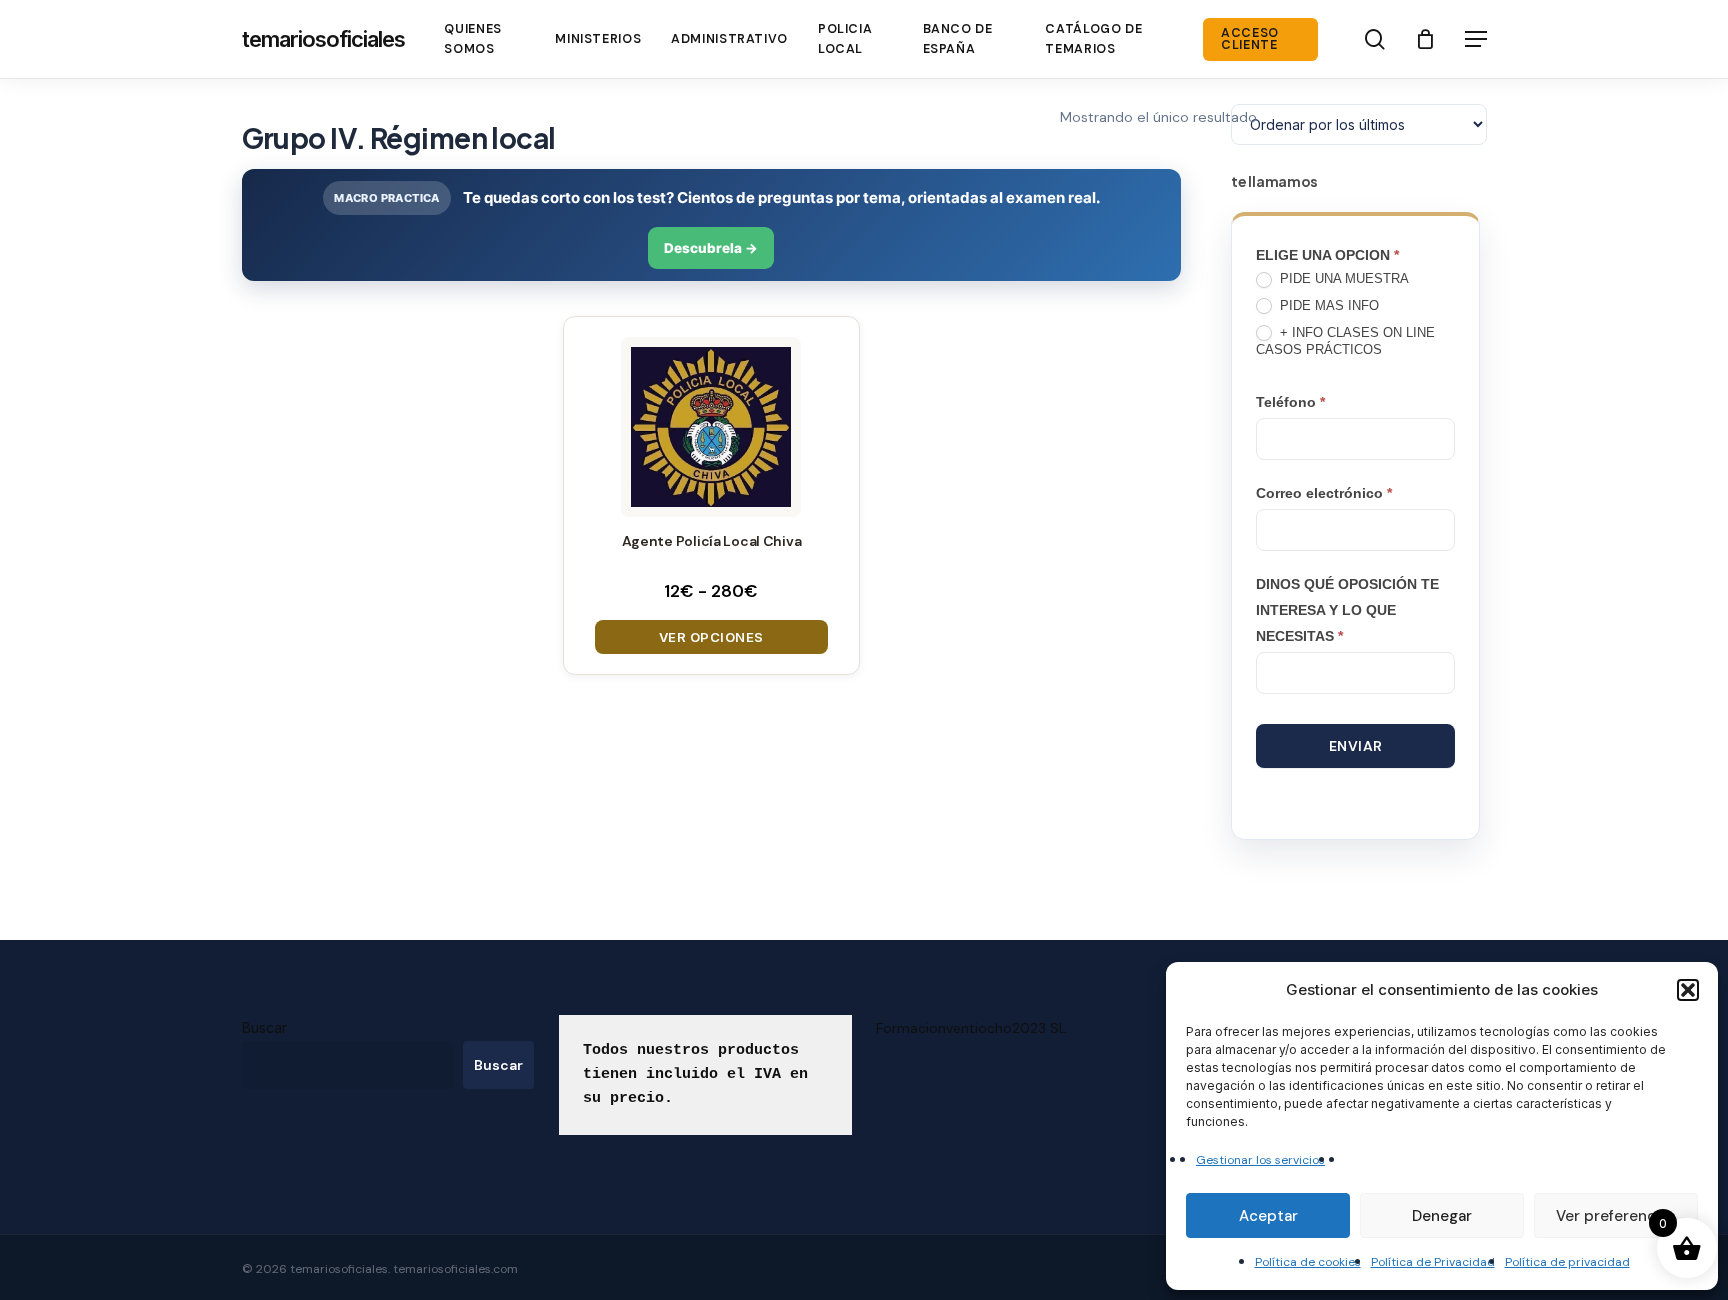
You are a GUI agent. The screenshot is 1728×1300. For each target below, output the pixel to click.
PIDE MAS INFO (1327, 305)
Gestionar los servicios (1260, 1160)
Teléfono (1290, 402)
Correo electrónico (1324, 493)
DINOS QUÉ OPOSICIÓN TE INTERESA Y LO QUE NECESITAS (1347, 610)
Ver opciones (711, 637)
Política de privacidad (1567, 1262)
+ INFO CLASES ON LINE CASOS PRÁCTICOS (1345, 341)
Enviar (1356, 746)
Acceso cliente (1250, 39)
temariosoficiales (323, 39)
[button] (1688, 990)
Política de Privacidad (1433, 1262)
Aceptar (1268, 1216)
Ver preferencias (1616, 1216)
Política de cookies (1308, 1262)
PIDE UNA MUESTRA (1342, 278)
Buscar (264, 1027)
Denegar (1442, 1216)
